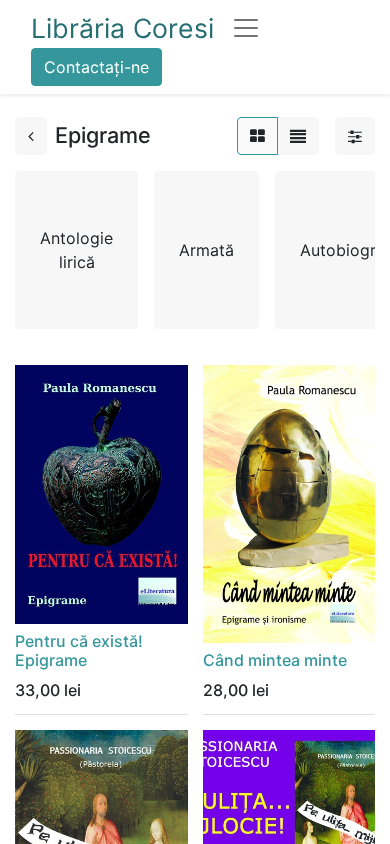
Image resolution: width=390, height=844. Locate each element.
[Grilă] (257, 136)
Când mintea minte (275, 660)
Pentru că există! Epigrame (79, 650)
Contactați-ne (96, 67)
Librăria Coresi (122, 28)
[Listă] (298, 136)
